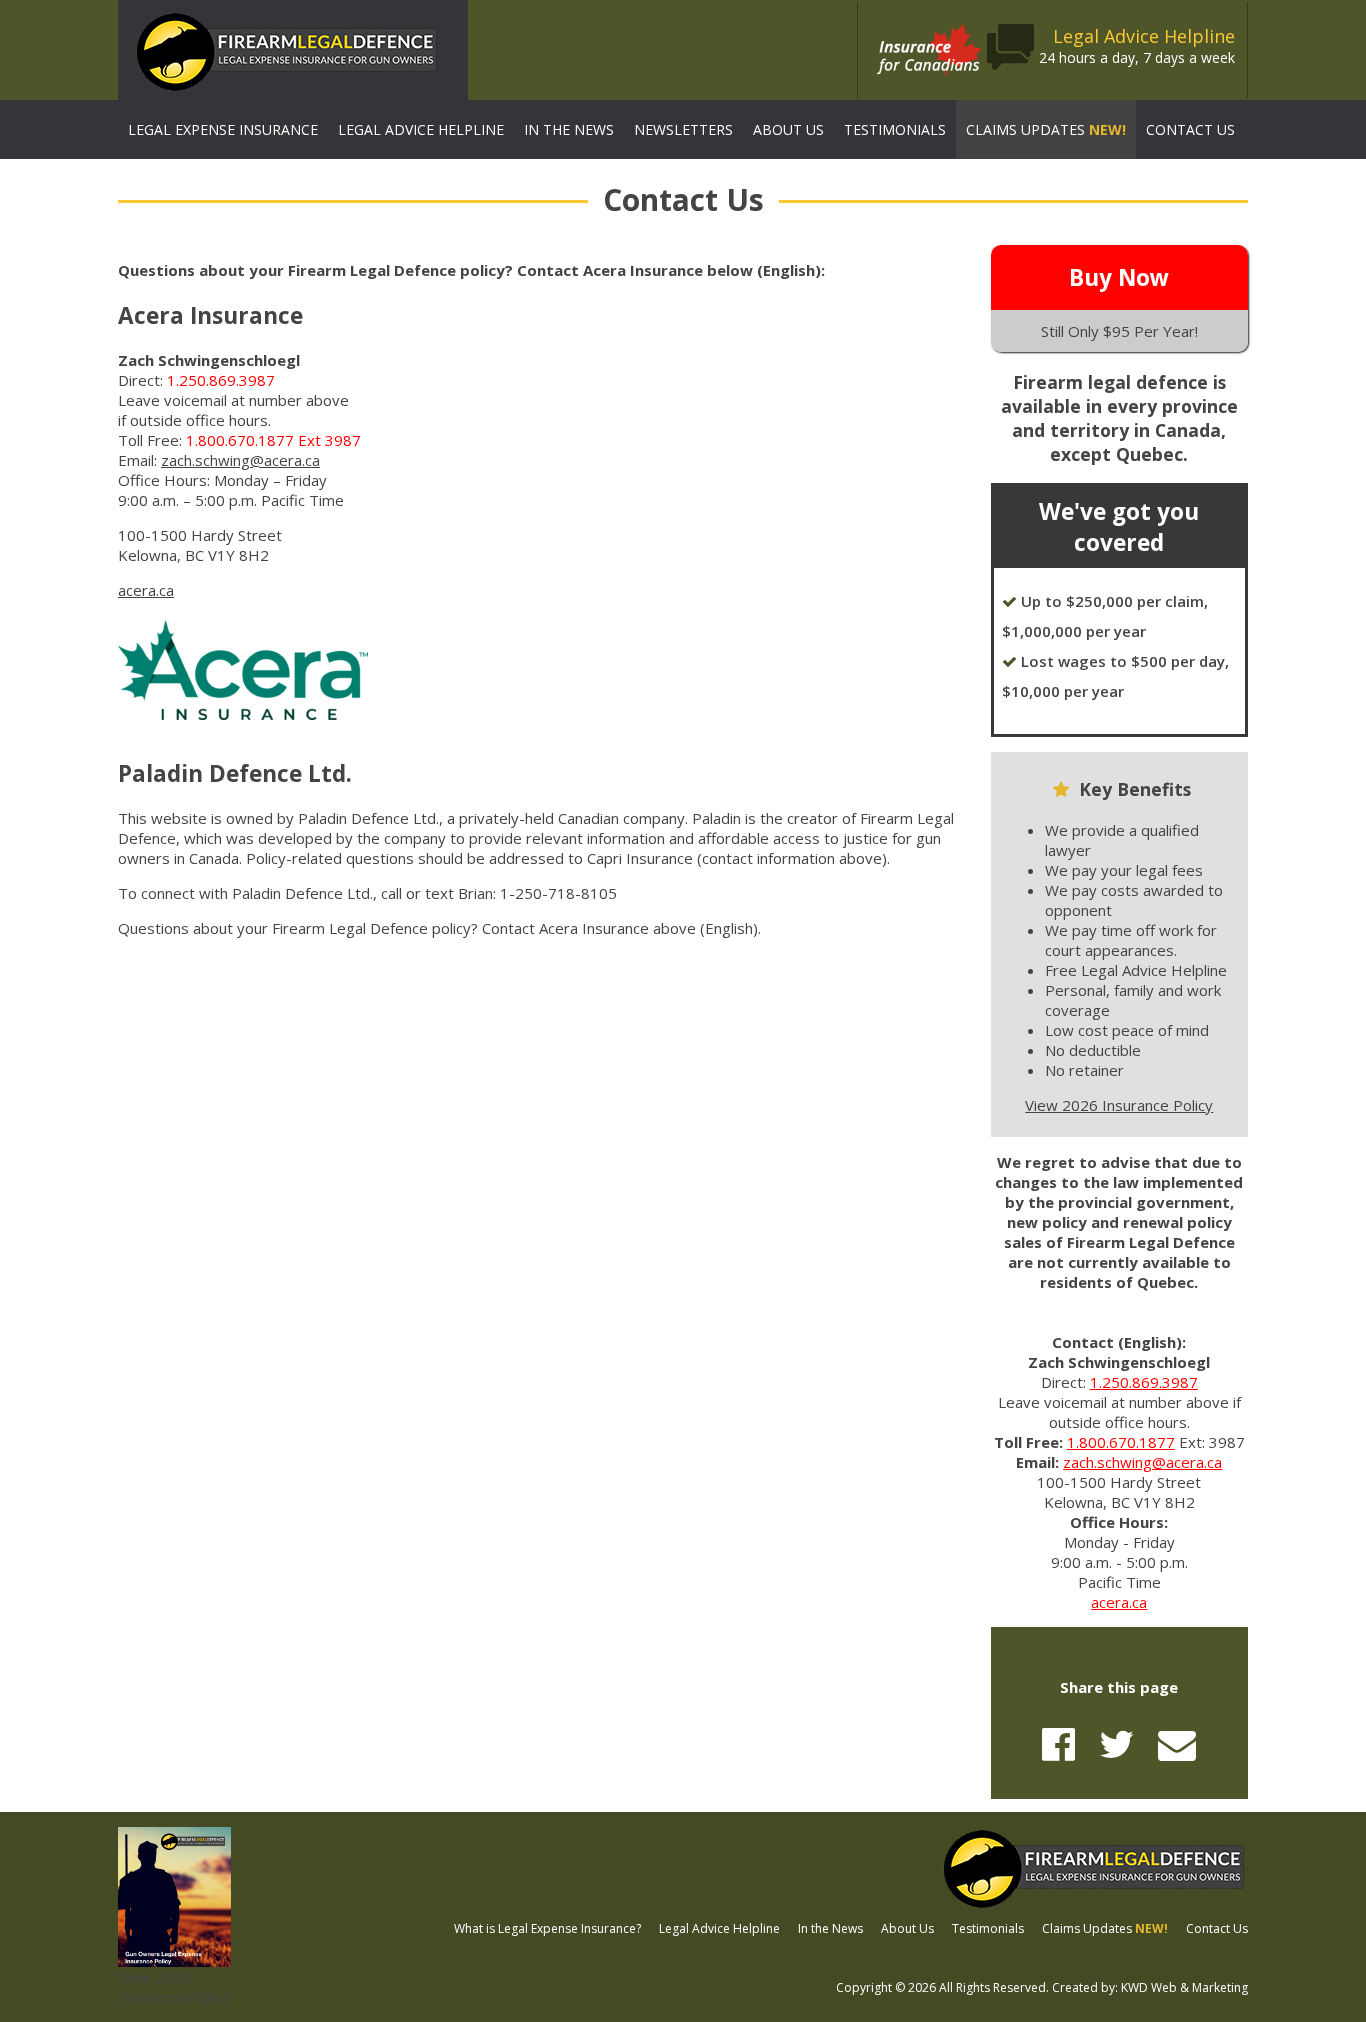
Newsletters (683, 129)
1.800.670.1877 (1121, 1442)
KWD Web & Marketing (1184, 1987)
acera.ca (146, 590)
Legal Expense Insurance (223, 129)
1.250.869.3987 (1144, 1382)
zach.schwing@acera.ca (240, 460)
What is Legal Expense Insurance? (547, 1928)
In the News (569, 129)
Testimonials (895, 129)
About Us (788, 129)
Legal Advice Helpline (421, 129)
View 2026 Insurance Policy (1119, 1105)
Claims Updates (1046, 129)
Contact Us (1190, 129)
